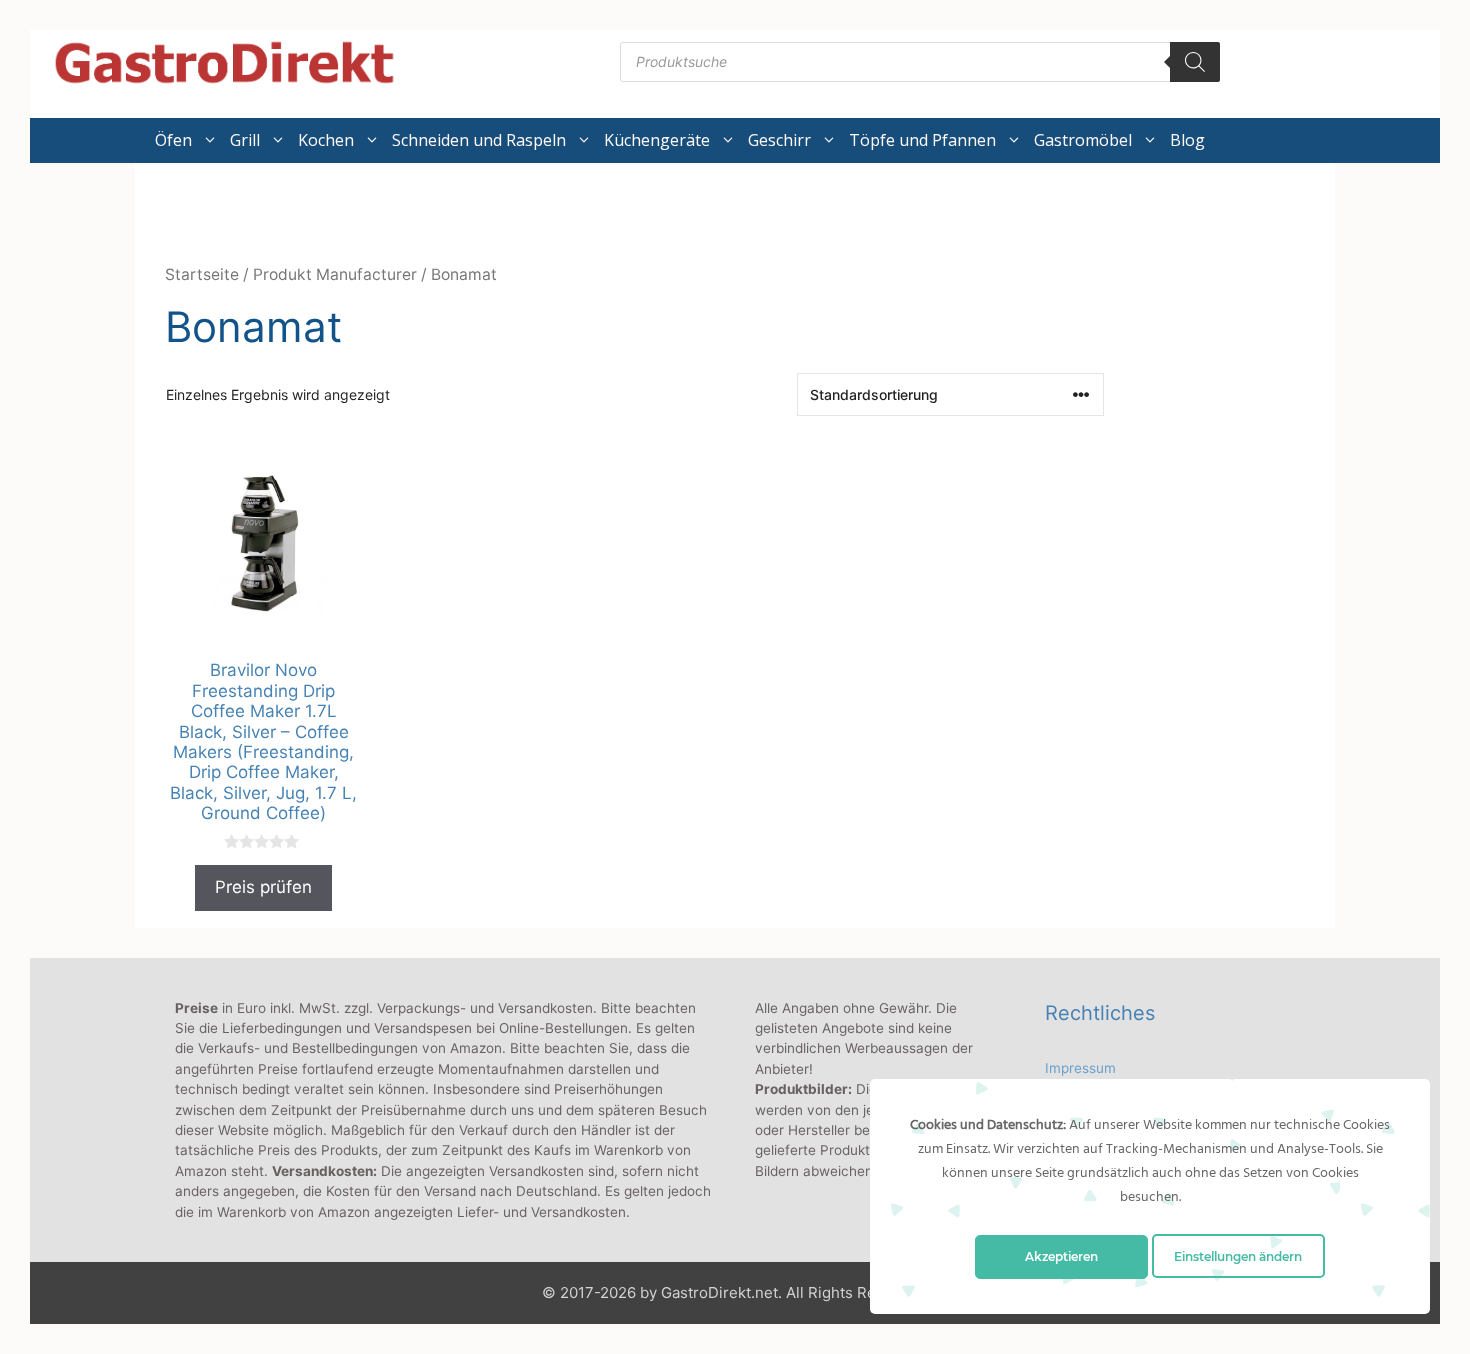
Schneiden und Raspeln (479, 140)
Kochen (326, 140)
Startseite (202, 274)
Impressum (1080, 1068)
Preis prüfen (263, 887)
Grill (245, 140)
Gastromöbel (1083, 140)
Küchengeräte (657, 140)
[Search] (1195, 62)
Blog (1187, 140)
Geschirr (779, 140)
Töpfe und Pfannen (922, 140)
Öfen (173, 140)
